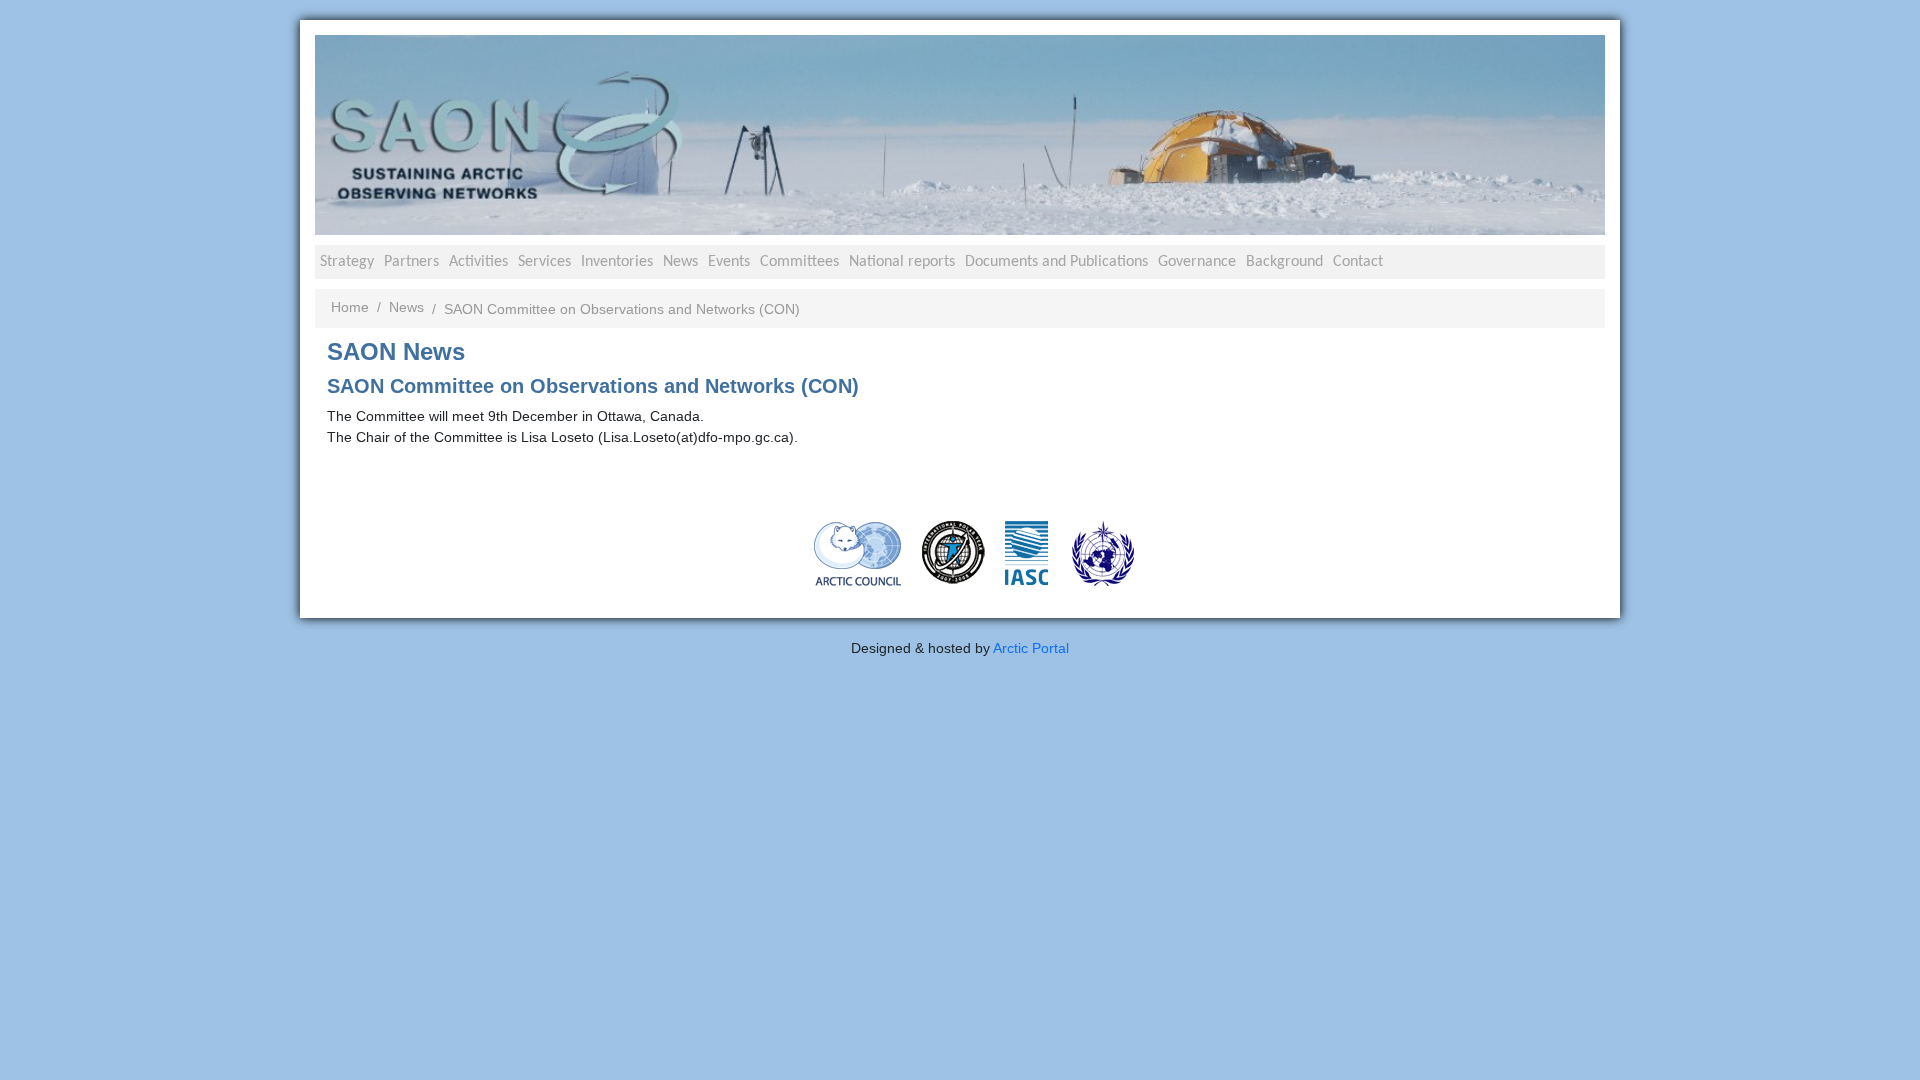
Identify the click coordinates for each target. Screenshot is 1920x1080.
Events (729, 262)
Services (544, 262)
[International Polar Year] (953, 552)
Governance (1197, 262)
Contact (1358, 262)
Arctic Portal (1031, 648)
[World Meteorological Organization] (1103, 553)
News (680, 262)
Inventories (617, 262)
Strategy (347, 262)
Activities (478, 262)
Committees (799, 262)
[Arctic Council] (858, 553)
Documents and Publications (1056, 262)
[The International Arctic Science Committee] (1026, 552)
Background (1284, 262)
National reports (902, 262)
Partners (411, 262)
